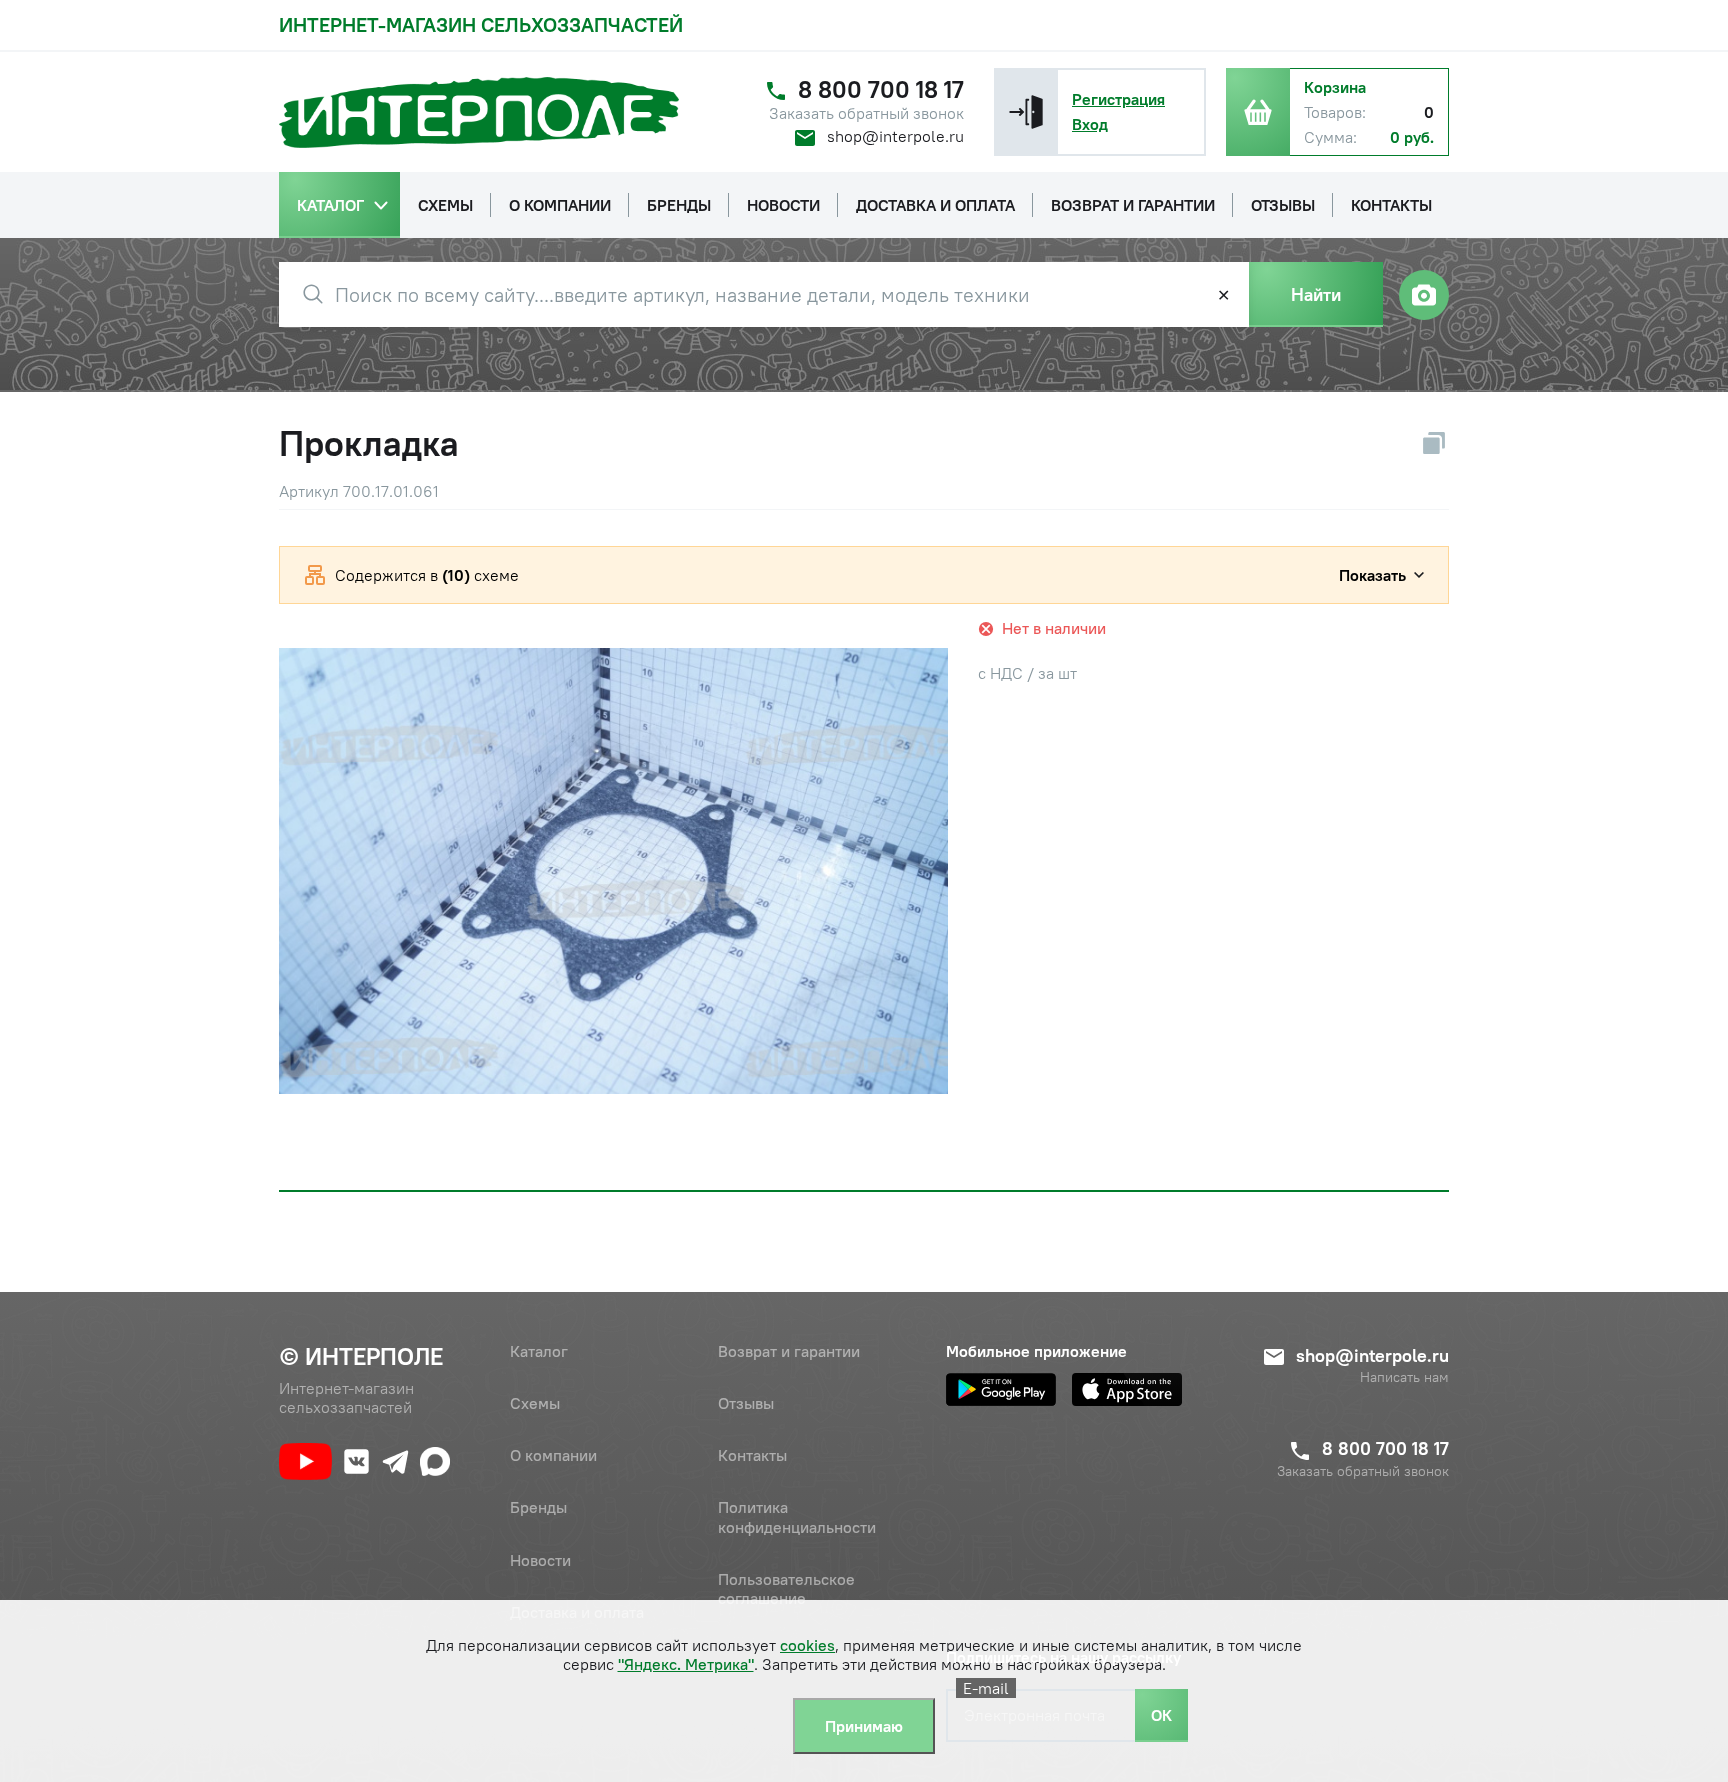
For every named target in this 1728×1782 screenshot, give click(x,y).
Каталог (539, 1351)
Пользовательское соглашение (786, 1588)
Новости (540, 1560)
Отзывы (746, 1403)
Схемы (535, 1403)
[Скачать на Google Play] (1001, 1389)
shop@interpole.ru (895, 136)
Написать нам (1404, 1377)
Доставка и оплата (577, 1612)
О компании (553, 1455)
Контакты (752, 1455)
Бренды (538, 1507)
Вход (1090, 124)
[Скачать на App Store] (1127, 1389)
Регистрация (1118, 99)
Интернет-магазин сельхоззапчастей (481, 24)
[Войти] (1026, 112)
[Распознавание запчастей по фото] (1424, 295)
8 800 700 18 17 (881, 89)
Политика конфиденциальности (797, 1516)
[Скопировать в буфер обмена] (1434, 443)
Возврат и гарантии (789, 1351)
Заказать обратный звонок (866, 113)
